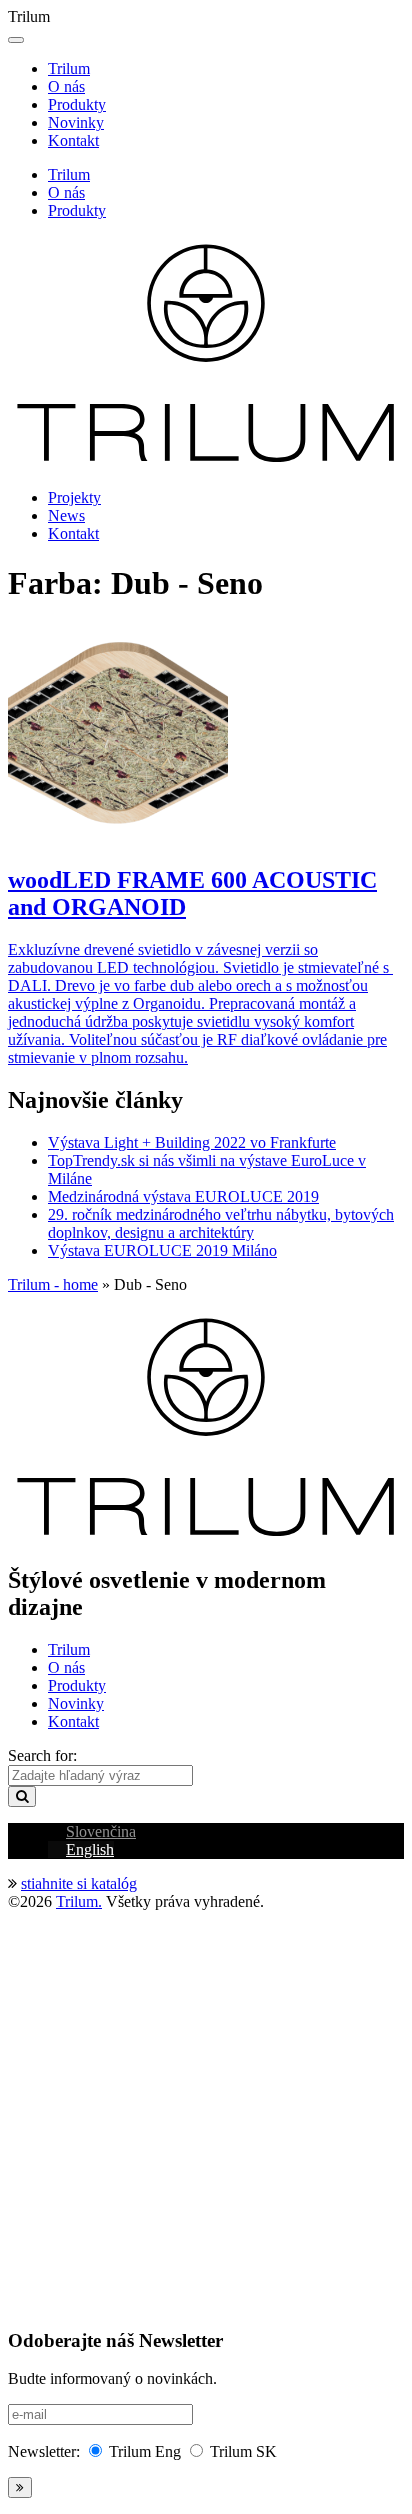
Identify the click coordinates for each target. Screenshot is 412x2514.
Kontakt (73, 140)
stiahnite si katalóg (79, 1883)
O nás (66, 86)
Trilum (69, 68)
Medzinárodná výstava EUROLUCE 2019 (183, 1196)
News (66, 515)
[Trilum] (206, 463)
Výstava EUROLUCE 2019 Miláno (162, 1250)
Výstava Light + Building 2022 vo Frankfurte (192, 1142)
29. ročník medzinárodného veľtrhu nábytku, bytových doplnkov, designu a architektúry (221, 1223)
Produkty (77, 104)
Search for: (42, 1755)
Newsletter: (44, 2451)
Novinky (76, 122)
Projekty (74, 497)
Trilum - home (53, 1284)
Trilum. (79, 1901)
